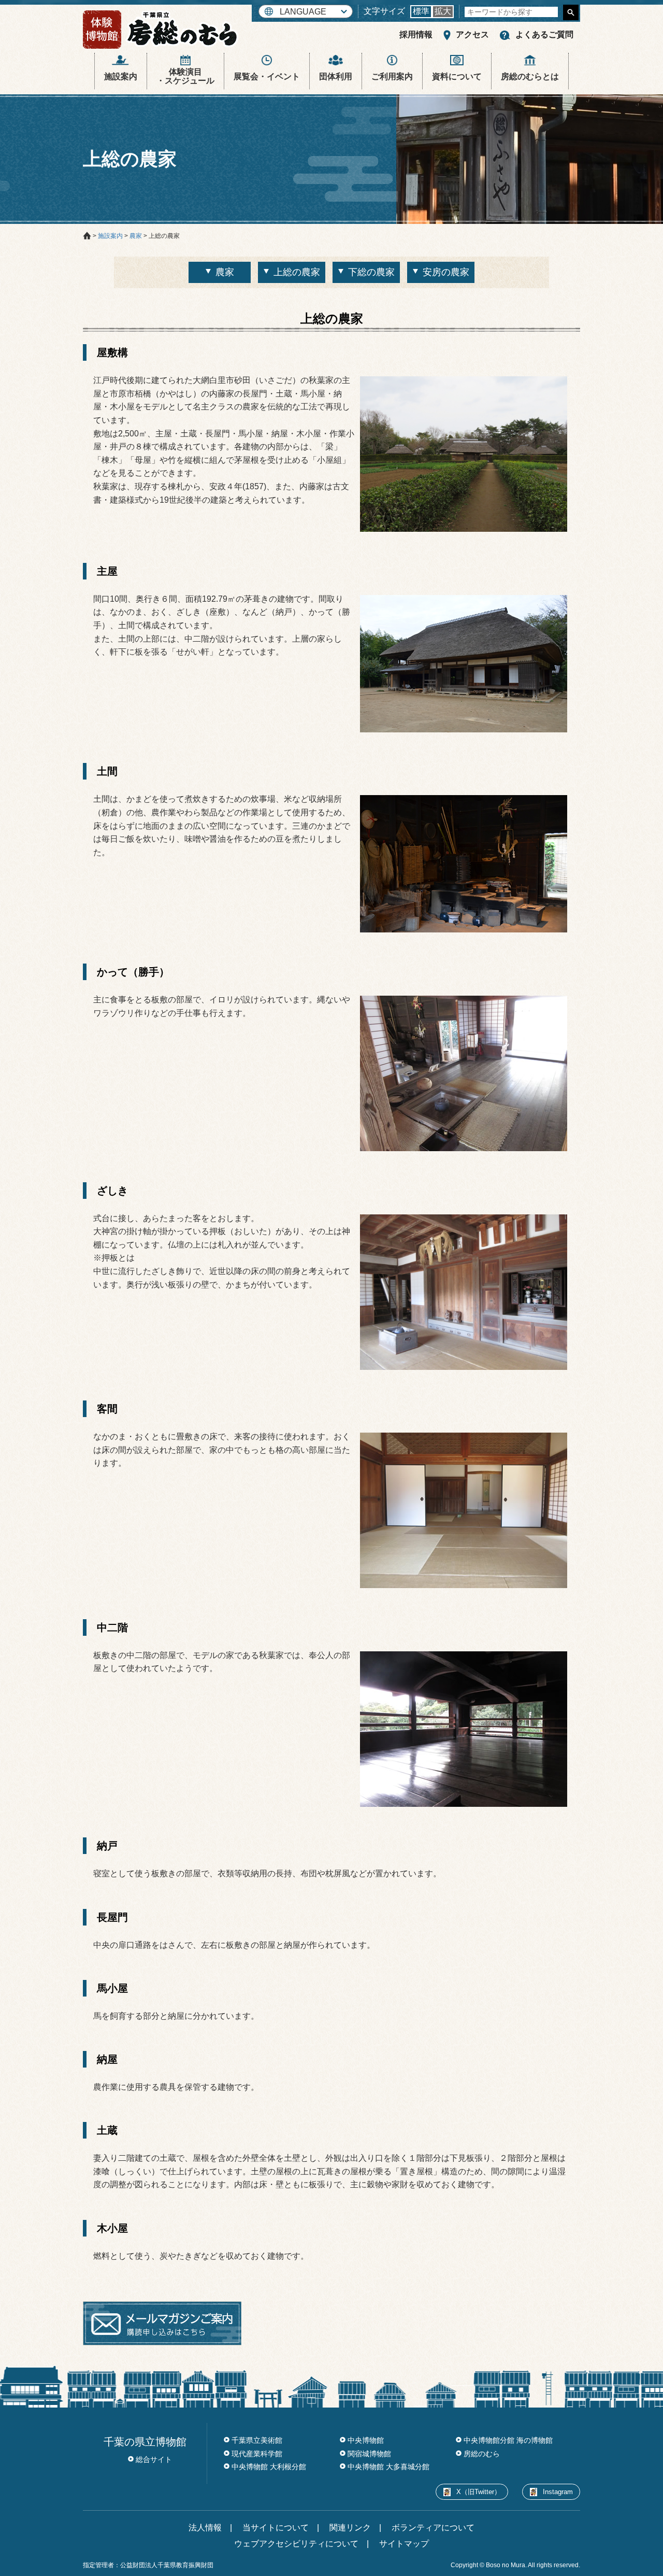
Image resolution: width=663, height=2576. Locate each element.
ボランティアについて (433, 2528)
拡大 (443, 11)
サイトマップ (404, 2544)
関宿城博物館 (369, 2454)
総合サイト (154, 2459)
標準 (421, 11)
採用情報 (416, 34)
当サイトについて (276, 2528)
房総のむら (482, 2454)
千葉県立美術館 (257, 2440)
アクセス (472, 34)
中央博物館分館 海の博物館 (508, 2440)
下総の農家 (371, 272)
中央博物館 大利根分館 (269, 2467)
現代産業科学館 (257, 2454)
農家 (225, 272)
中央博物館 (366, 2440)
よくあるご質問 (544, 34)
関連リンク (350, 2528)
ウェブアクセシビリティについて (296, 2544)
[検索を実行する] (571, 12)
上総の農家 (297, 272)
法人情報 (205, 2528)
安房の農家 (446, 272)
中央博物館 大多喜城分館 (388, 2467)
